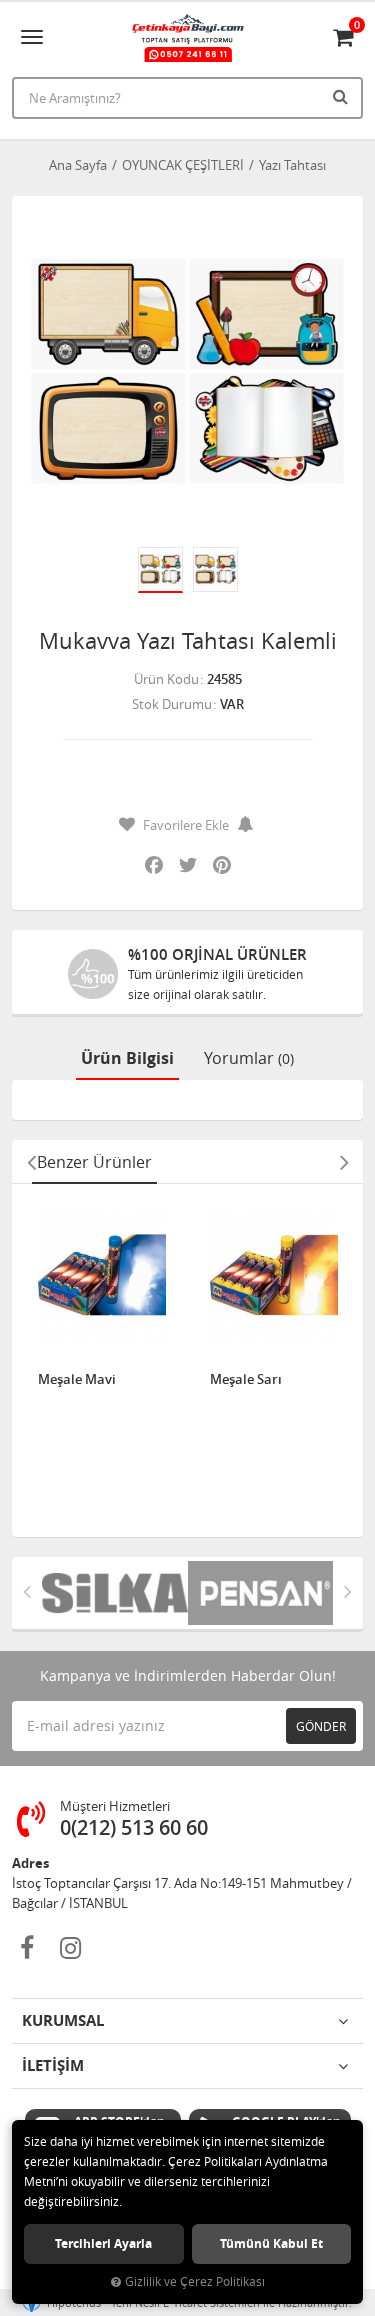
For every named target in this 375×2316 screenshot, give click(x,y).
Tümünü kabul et (271, 2243)
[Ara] (343, 96)
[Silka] (115, 1593)
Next (344, 1162)
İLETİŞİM (53, 2065)
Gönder (321, 1726)
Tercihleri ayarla (103, 2243)
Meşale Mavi (77, 1380)
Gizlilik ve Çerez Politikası (195, 2281)
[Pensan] (261, 1593)
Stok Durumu (172, 704)
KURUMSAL (63, 2020)
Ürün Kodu (166, 679)
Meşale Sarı (246, 1380)
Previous (31, 1162)
